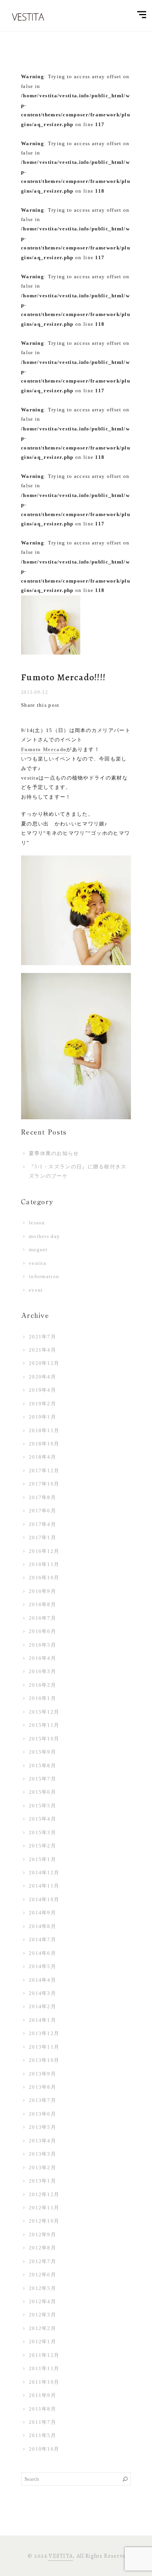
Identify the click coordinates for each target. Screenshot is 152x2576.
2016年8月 (42, 1604)
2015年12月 (44, 1712)
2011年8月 (42, 2409)
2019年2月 (42, 1404)
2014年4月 (42, 1980)
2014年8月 (42, 1926)
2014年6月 (42, 1953)
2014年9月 (42, 1913)
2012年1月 (42, 2342)
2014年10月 (44, 1899)
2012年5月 (42, 2288)
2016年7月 (42, 1618)
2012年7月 (42, 2261)
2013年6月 (42, 2114)
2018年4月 (42, 1457)
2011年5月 (42, 2435)
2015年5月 (42, 1806)
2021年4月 (42, 1350)
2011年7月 (42, 2422)
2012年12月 (44, 2194)
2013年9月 (42, 2074)
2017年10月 (44, 1484)
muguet (38, 1249)
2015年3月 (42, 1832)
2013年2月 (42, 2168)
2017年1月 (42, 1537)
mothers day (44, 1236)
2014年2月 (42, 2006)
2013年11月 (44, 2047)
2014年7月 (42, 1939)
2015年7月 (42, 1779)
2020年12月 (44, 1363)
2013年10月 (44, 2060)
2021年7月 (42, 1337)
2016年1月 (42, 1698)
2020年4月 (42, 1377)
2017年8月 (42, 1497)
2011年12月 (44, 2355)
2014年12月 (44, 1873)
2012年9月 (42, 2234)
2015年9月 (42, 1752)
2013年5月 (42, 2127)
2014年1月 (42, 2020)
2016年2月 (42, 1685)
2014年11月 (44, 1886)
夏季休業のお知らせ (54, 1153)
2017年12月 (44, 1471)
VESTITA (61, 2556)
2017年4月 (42, 1524)
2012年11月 (44, 2208)
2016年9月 (42, 1591)
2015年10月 (44, 1739)
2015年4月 (42, 1819)
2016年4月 (42, 1658)
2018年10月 (44, 1444)
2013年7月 (42, 2100)
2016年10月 (44, 1578)
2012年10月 (44, 2221)
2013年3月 (42, 2154)
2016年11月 (44, 1564)
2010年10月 (44, 2449)
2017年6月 (42, 1511)
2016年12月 (44, 1551)
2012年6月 (42, 2275)
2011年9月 (42, 2395)
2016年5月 (42, 1645)
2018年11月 (44, 1430)
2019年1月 (42, 1417)
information (44, 1276)
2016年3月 (42, 1671)
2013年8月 (42, 2087)
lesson (37, 1223)
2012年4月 (42, 2301)
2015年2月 (42, 1846)
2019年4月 (42, 1390)
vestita (38, 1263)
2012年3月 (42, 2315)
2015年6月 (42, 1792)
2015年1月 (42, 1859)
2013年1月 (42, 2181)
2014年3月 (42, 1993)
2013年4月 (42, 2141)
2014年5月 (42, 1966)
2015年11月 (44, 1725)
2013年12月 (44, 2033)
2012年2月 (42, 2328)
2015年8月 (42, 1766)
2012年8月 (42, 2248)
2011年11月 (44, 2368)
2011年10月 (44, 2382)
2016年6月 (42, 1631)
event (36, 1290)
